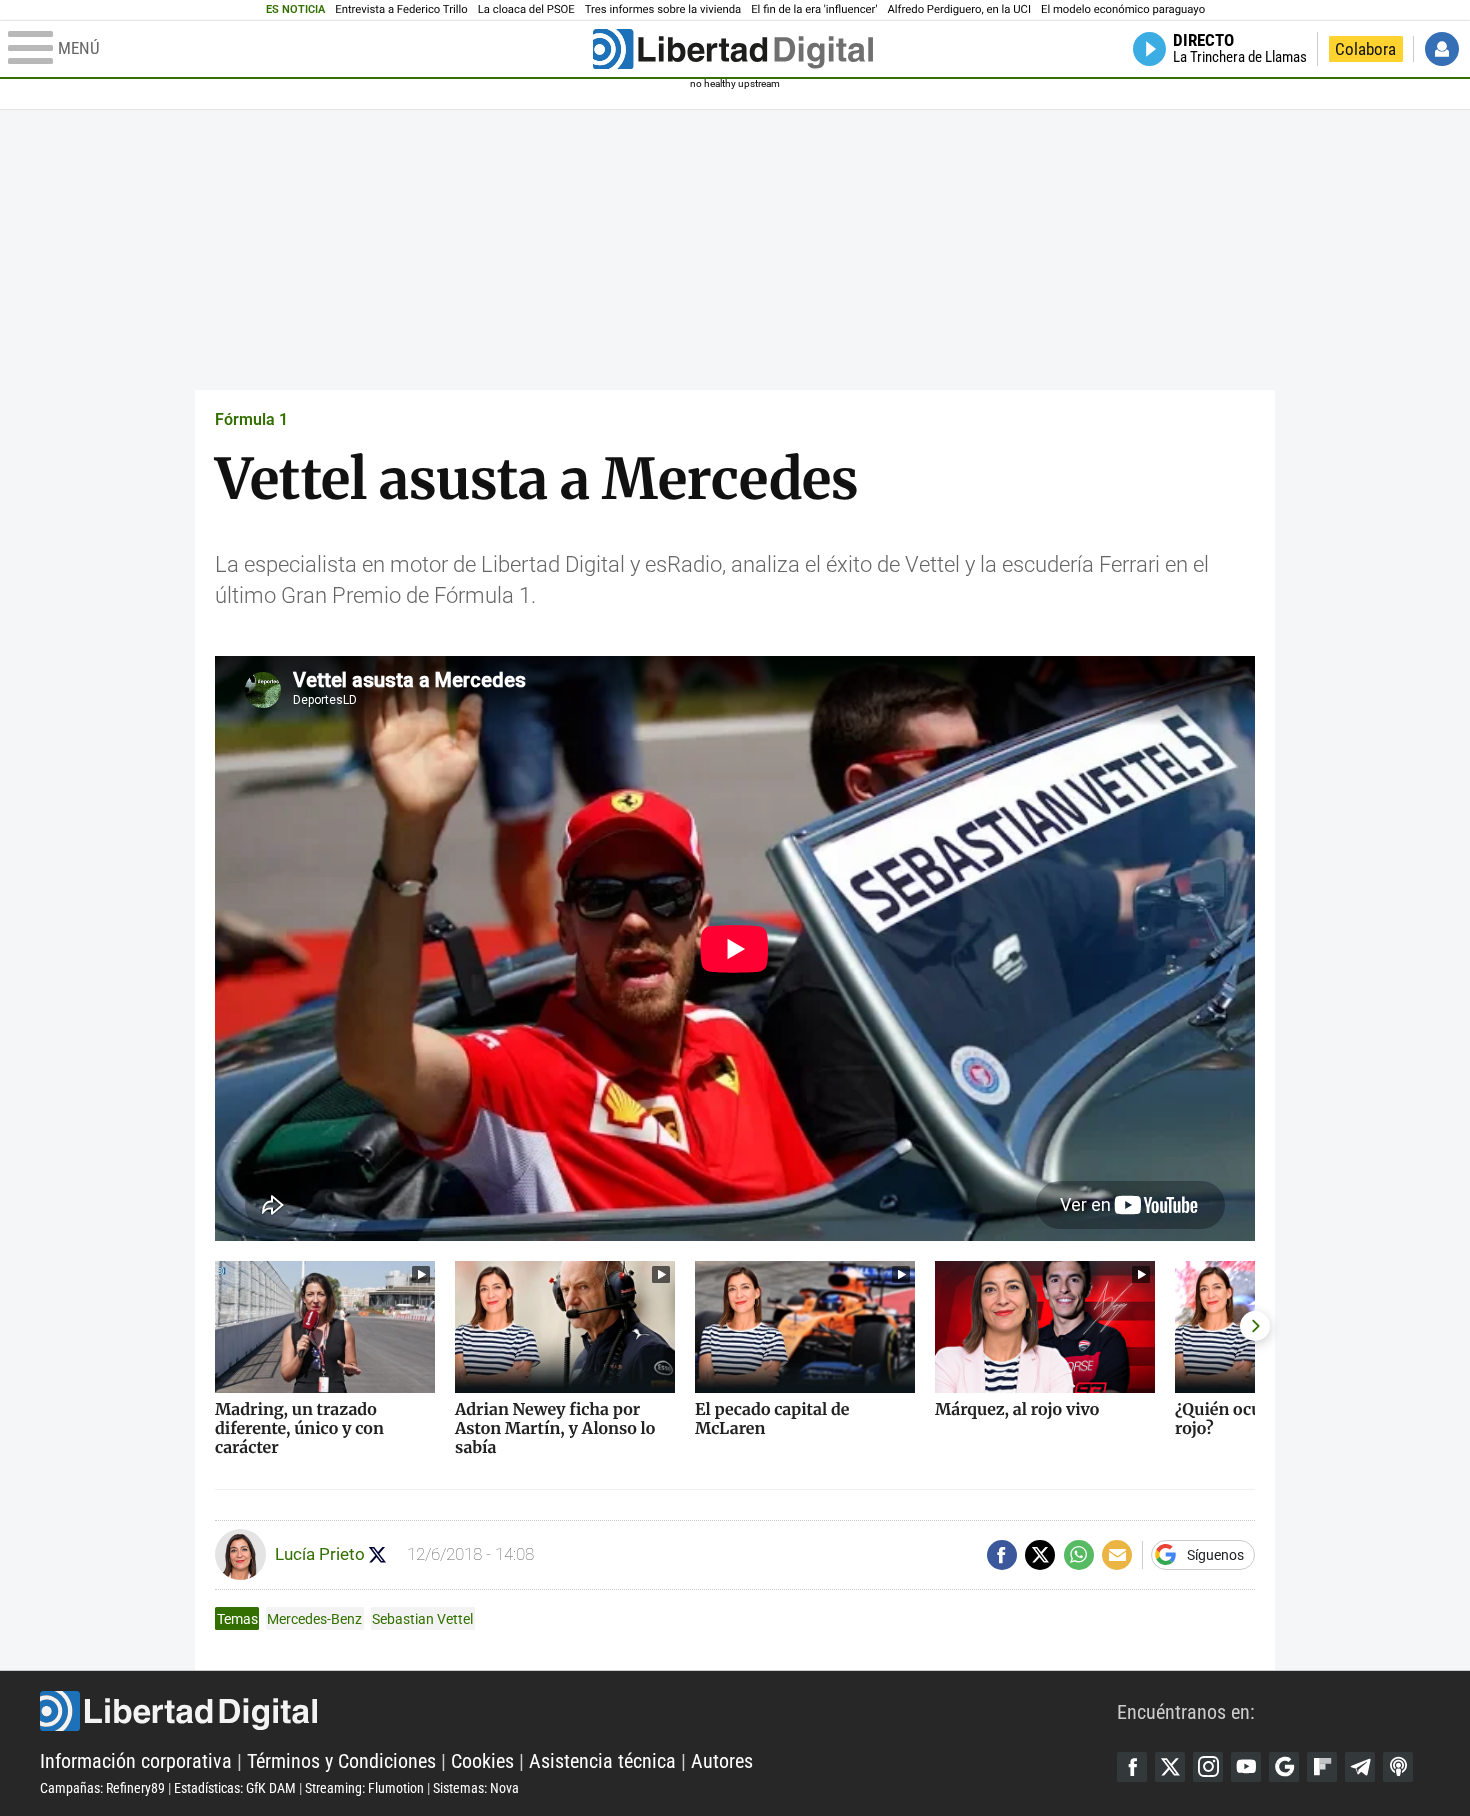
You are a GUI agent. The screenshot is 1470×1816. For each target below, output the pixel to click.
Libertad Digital (578, 1711)
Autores (722, 1761)
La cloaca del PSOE (526, 9)
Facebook (1132, 1767)
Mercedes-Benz (314, 1619)
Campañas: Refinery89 (102, 1788)
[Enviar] (1079, 1555)
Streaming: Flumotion (364, 1788)
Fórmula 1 (251, 419)
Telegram (1360, 1767)
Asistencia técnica (602, 1761)
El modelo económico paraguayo (1123, 9)
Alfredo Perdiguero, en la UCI (959, 9)
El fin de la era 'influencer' (814, 9)
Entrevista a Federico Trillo (401, 9)
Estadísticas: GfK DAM (235, 1788)
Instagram (1208, 1767)
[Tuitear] (1040, 1555)
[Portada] (733, 49)
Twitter (1170, 1767)
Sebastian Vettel (422, 1619)
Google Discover (1284, 1767)
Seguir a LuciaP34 (377, 1554)
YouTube (1246, 1767)
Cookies (482, 1761)
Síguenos (1215, 1555)
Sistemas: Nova (476, 1788)
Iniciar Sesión (1442, 49)
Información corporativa (136, 1761)
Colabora (1365, 49)
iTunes (1398, 1767)
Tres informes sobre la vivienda (663, 9)
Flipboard (1322, 1767)
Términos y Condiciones (341, 1761)
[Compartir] (1002, 1555)
